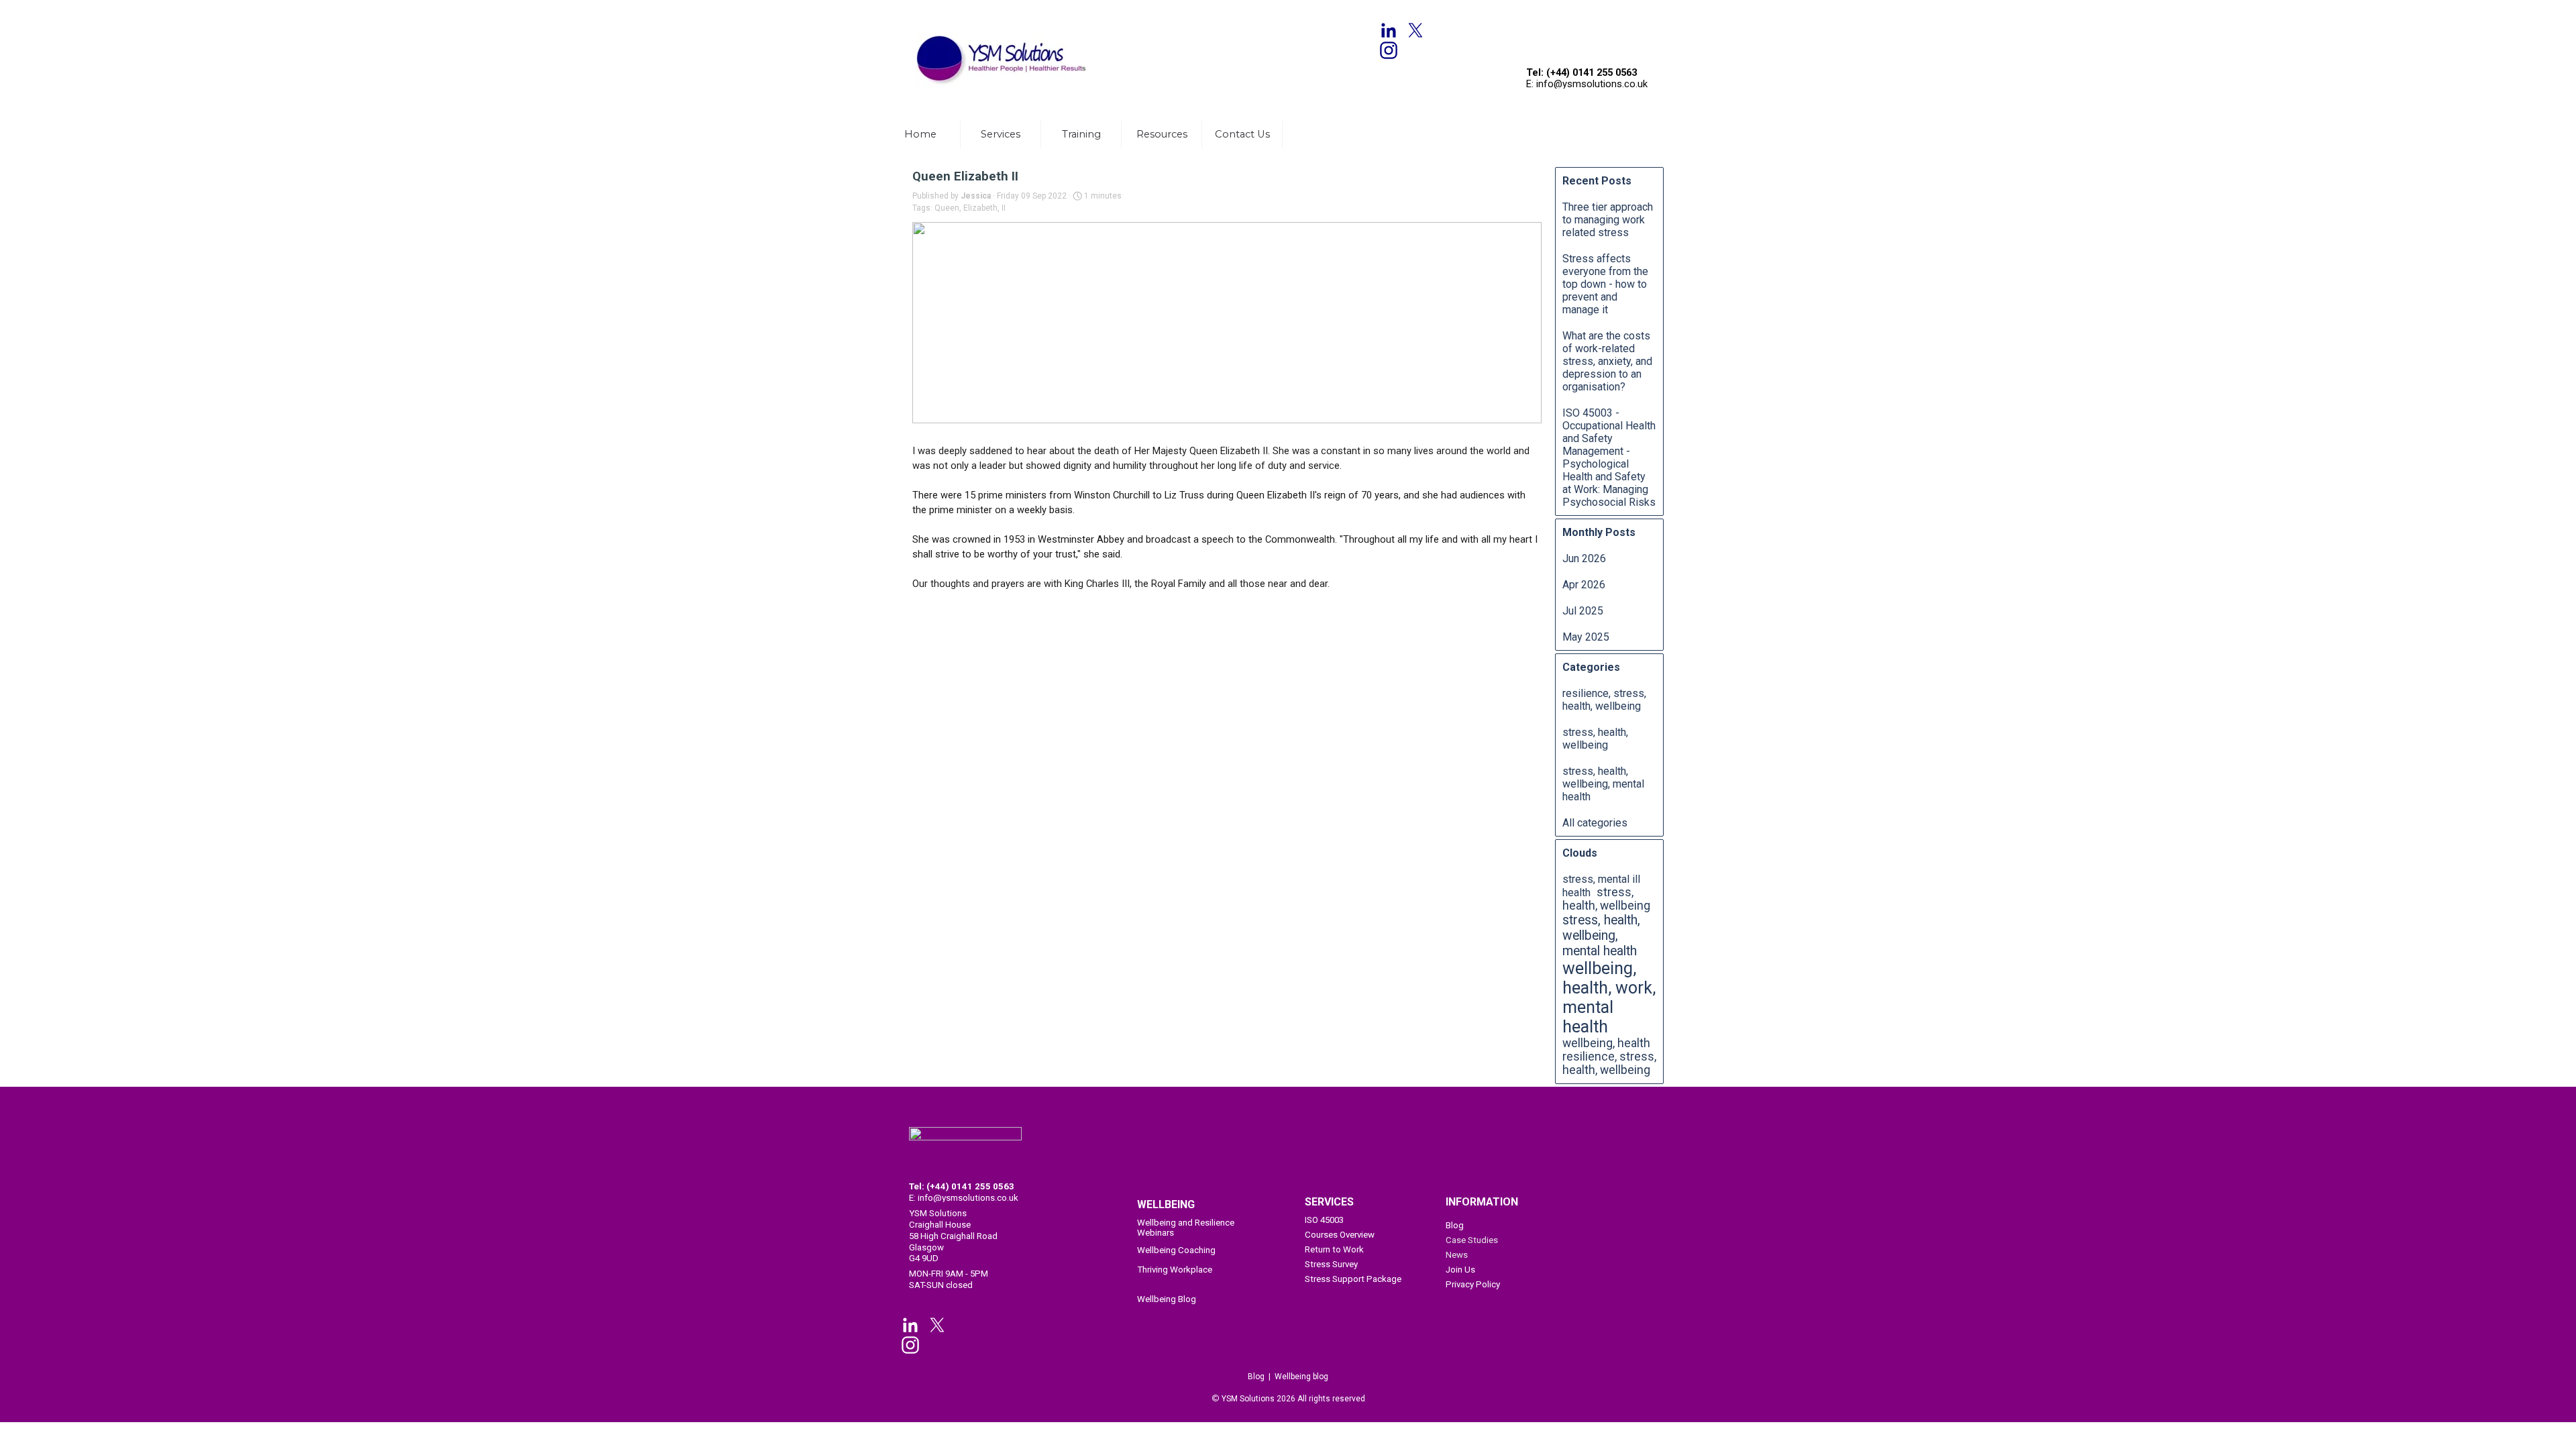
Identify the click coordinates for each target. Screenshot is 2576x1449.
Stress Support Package (1353, 1279)
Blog (1455, 1225)
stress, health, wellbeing (1595, 739)
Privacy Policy (1473, 1284)
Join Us (1460, 1270)
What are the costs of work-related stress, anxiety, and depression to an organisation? (1607, 361)
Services (1001, 134)
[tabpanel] (1006, 14)
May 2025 (1586, 637)
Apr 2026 (1584, 585)
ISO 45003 (1324, 1220)
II (1004, 208)
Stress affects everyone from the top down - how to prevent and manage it (1605, 284)
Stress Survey (1331, 1264)
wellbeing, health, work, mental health (1609, 998)
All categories (1595, 823)
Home (920, 134)
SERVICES (1329, 1202)
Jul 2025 (1583, 611)
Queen (947, 208)
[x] (1415, 30)
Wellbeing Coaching (1176, 1250)
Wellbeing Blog (1167, 1299)
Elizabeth (980, 208)
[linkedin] (1389, 30)
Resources (1162, 134)
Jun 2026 (1584, 558)
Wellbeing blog (1301, 1377)
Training (1081, 134)
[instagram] (1389, 50)
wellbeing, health (1606, 1043)
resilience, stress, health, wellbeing (1604, 700)
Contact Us (1242, 134)
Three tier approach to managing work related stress (1608, 220)
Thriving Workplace (1175, 1270)
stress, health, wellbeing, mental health (1603, 784)
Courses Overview (1340, 1235)
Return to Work (1334, 1249)
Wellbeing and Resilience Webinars (1186, 1228)
